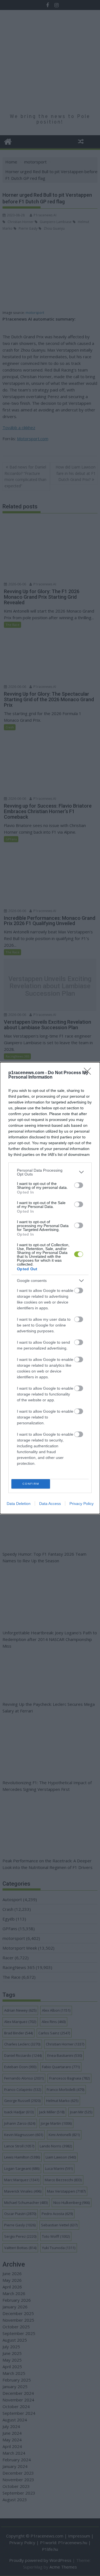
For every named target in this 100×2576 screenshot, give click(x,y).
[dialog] (50, 1288)
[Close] (89, 1073)
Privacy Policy (82, 1504)
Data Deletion (19, 1504)
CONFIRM (31, 1484)
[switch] (79, 1185)
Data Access (50, 1504)
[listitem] (50, 1172)
